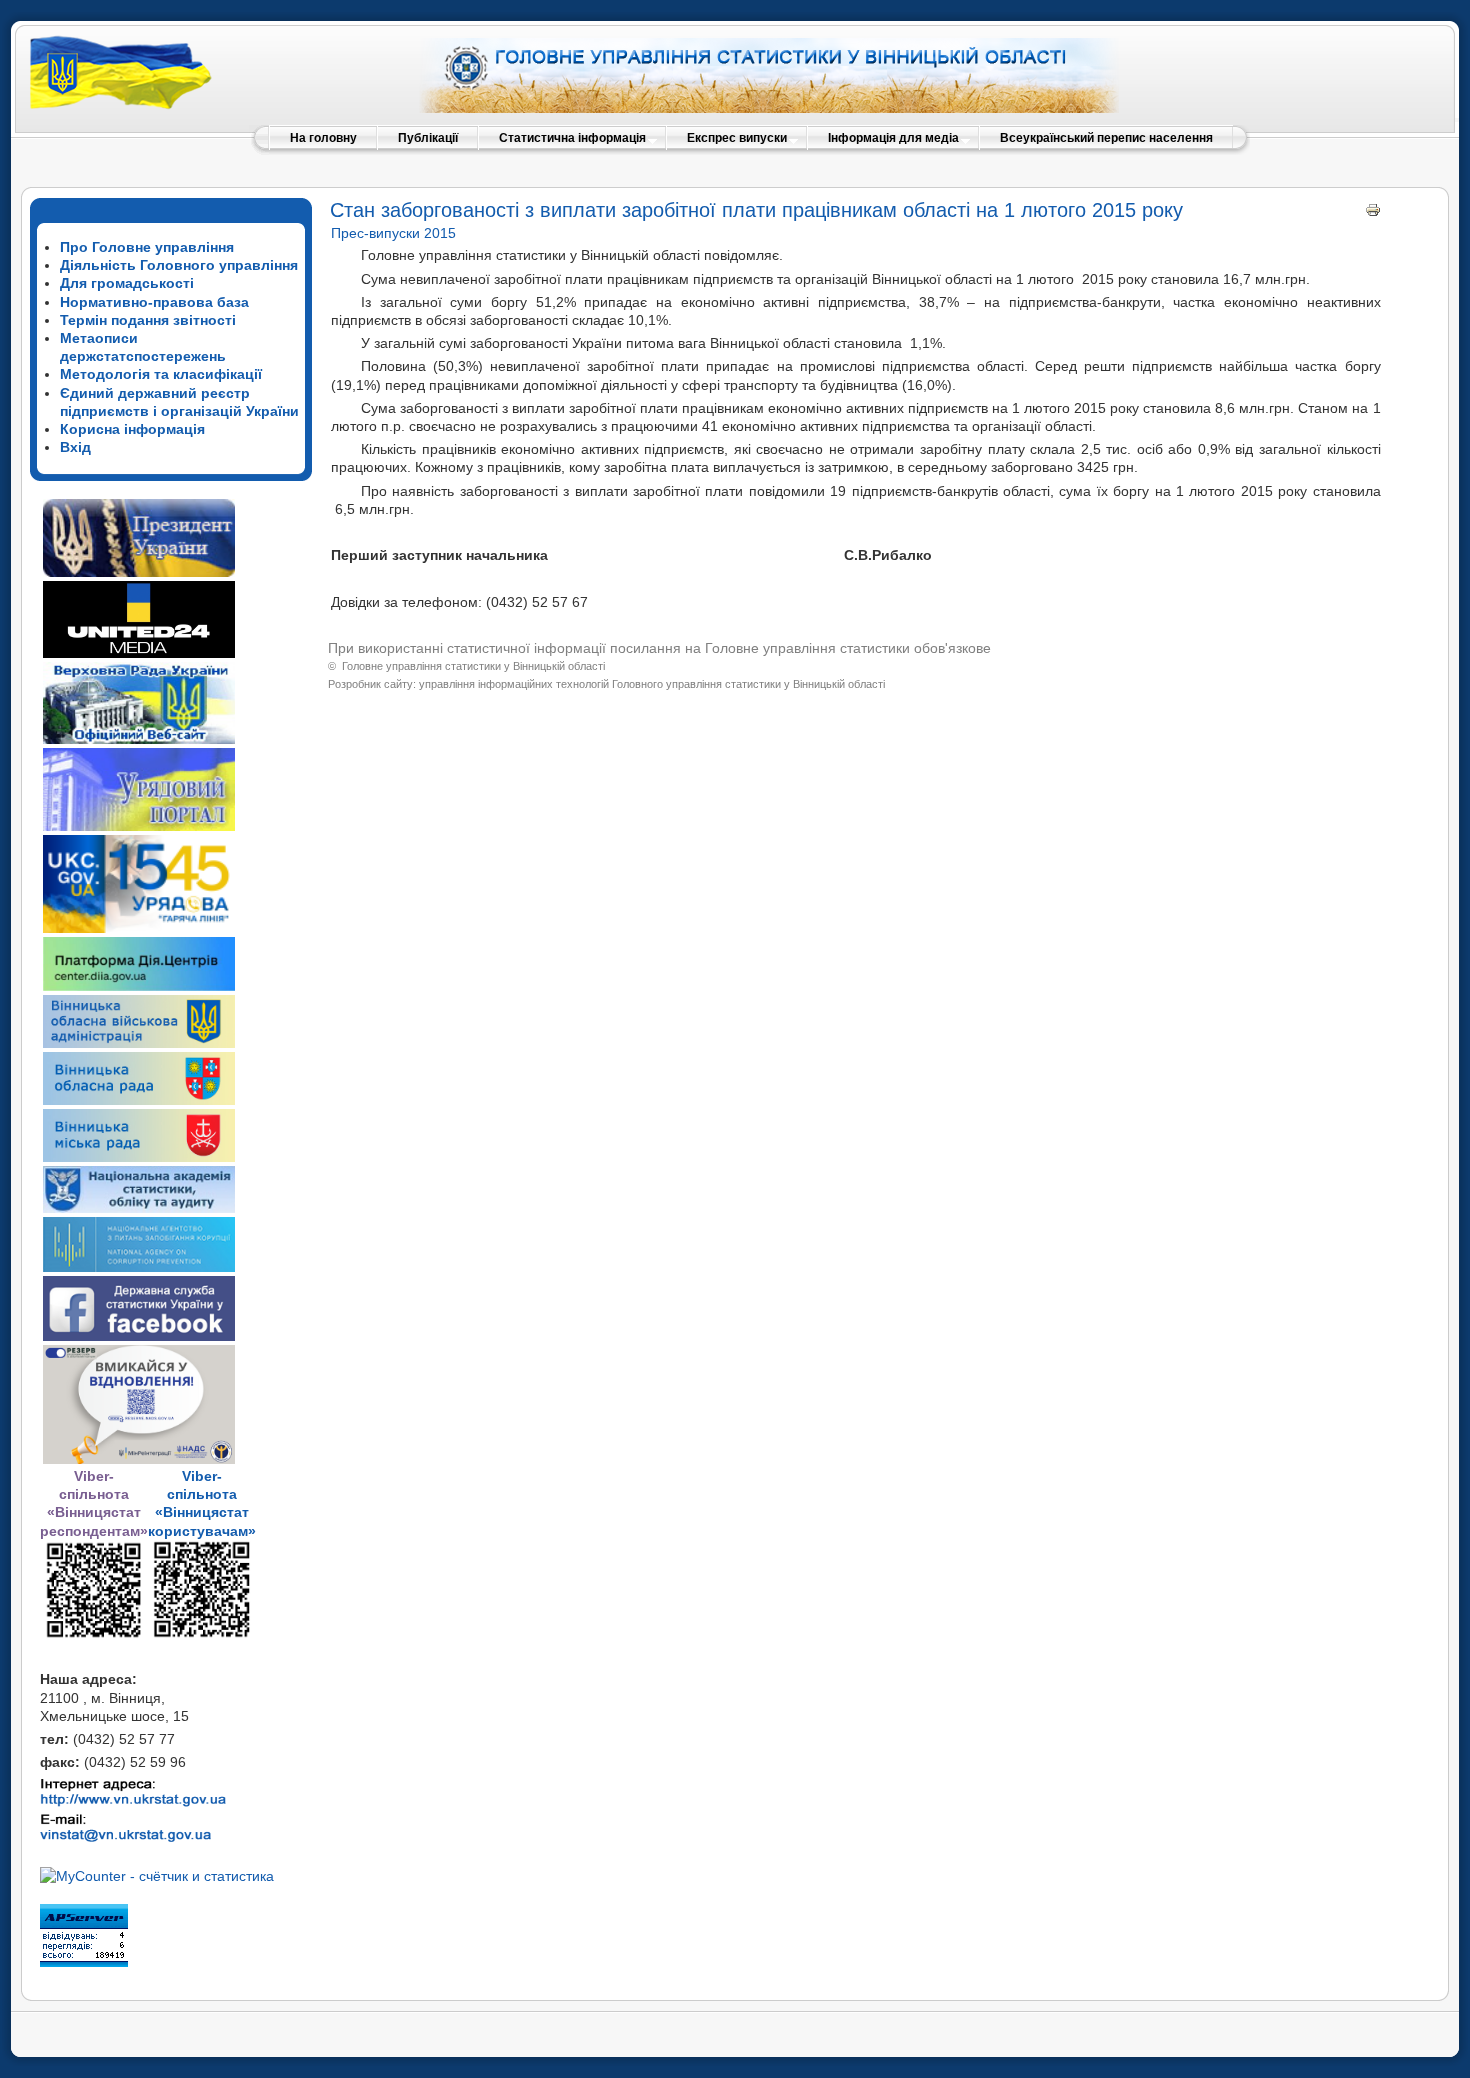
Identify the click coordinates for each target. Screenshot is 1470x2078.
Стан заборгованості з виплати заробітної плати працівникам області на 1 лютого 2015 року (756, 210)
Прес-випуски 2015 (393, 233)
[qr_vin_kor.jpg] (94, 1635)
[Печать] (1373, 213)
